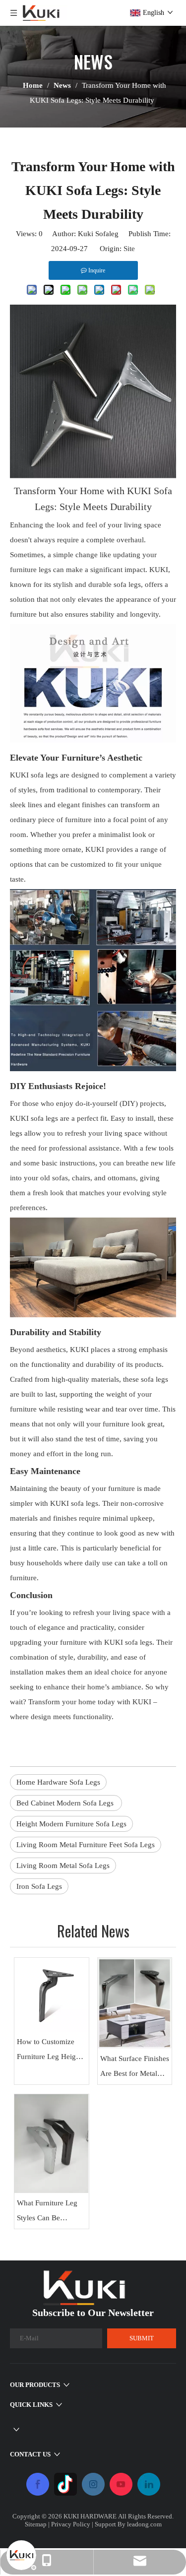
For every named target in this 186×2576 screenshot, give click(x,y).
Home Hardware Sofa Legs (58, 1782)
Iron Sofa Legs (39, 1886)
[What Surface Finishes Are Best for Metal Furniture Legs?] (135, 2003)
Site (129, 249)
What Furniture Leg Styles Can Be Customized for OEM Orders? (50, 2212)
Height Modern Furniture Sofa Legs (71, 1824)
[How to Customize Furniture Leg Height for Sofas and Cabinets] (52, 1995)
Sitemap (36, 2524)
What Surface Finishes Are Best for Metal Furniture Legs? (135, 2068)
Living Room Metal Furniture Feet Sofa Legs (86, 1845)
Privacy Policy (71, 2524)
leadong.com (144, 2524)
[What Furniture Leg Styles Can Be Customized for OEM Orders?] (52, 2144)
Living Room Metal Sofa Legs (63, 1866)
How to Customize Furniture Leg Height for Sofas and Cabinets (49, 2051)
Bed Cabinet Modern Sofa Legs (66, 1803)
